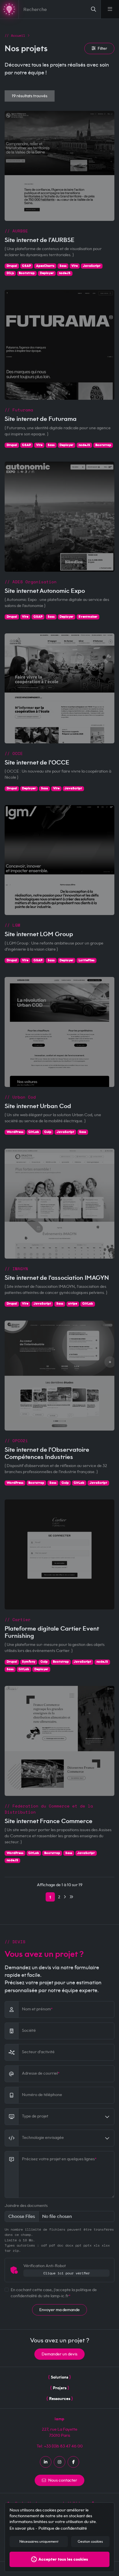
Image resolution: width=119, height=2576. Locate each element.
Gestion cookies (90, 2542)
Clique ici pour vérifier (67, 2273)
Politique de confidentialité (63, 2528)
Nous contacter (63, 2480)
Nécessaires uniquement (39, 2542)
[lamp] (9, 9)
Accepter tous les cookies (63, 2559)
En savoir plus (22, 2528)
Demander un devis (59, 2354)
